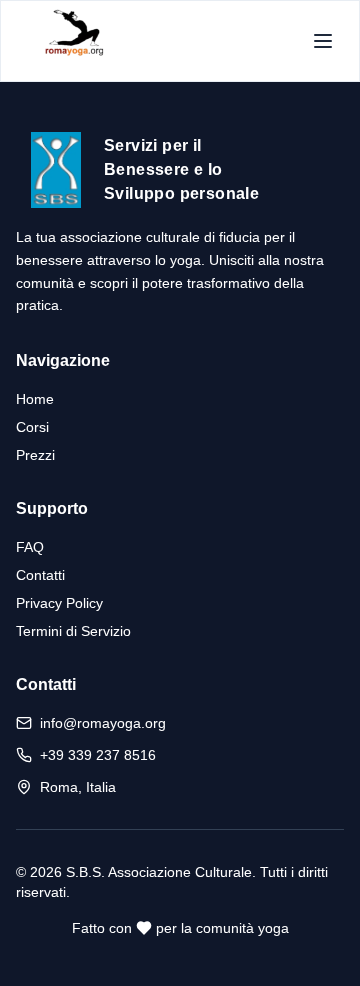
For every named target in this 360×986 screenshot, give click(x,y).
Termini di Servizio (73, 631)
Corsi (32, 427)
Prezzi (35, 455)
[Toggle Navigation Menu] (323, 41)
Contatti (40, 575)
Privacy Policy (59, 603)
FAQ (30, 547)
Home (35, 399)
